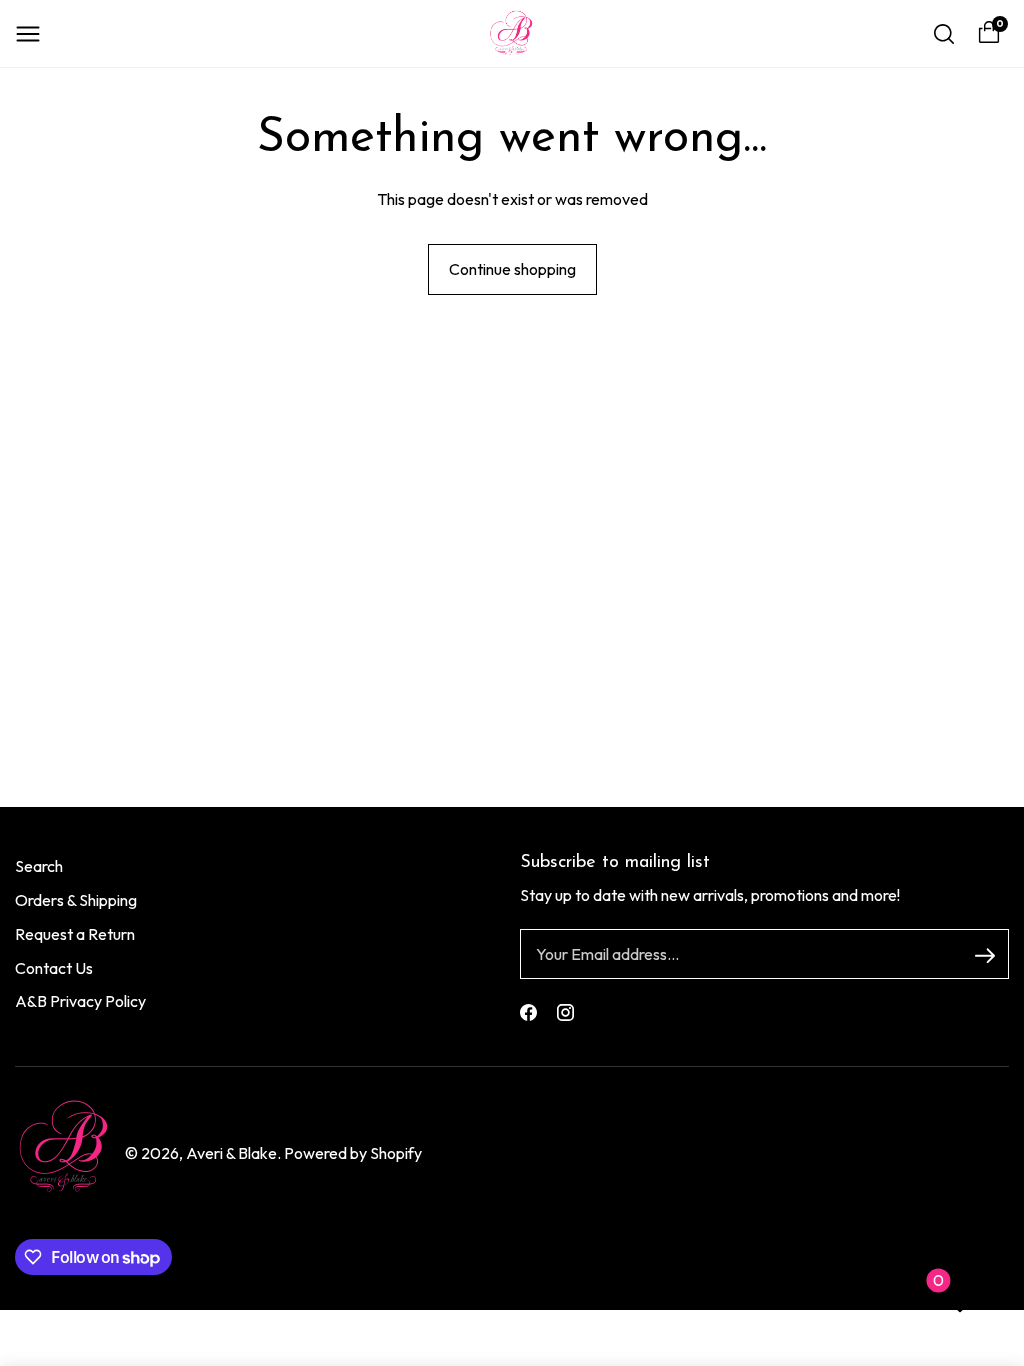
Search (39, 866)
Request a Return (75, 934)
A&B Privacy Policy (80, 1001)
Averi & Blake (231, 1153)
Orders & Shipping (76, 900)
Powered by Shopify (353, 1153)
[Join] (985, 955)
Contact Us (54, 968)
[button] (28, 34)
